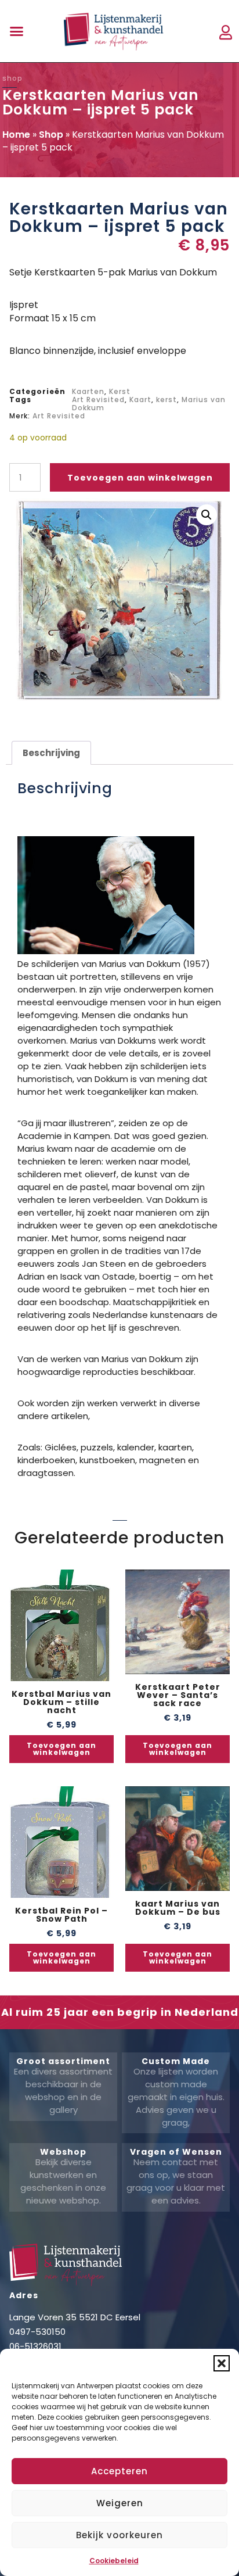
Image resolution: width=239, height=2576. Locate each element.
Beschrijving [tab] (51, 753)
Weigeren (120, 2503)
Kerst (120, 391)
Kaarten (88, 391)
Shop (51, 135)
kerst (166, 400)
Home (16, 135)
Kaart (140, 400)
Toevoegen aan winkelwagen (140, 478)
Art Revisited (98, 400)
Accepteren (119, 2471)
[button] (222, 2363)
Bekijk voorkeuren (119, 2535)
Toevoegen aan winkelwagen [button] (61, 1749)
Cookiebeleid (114, 2561)
